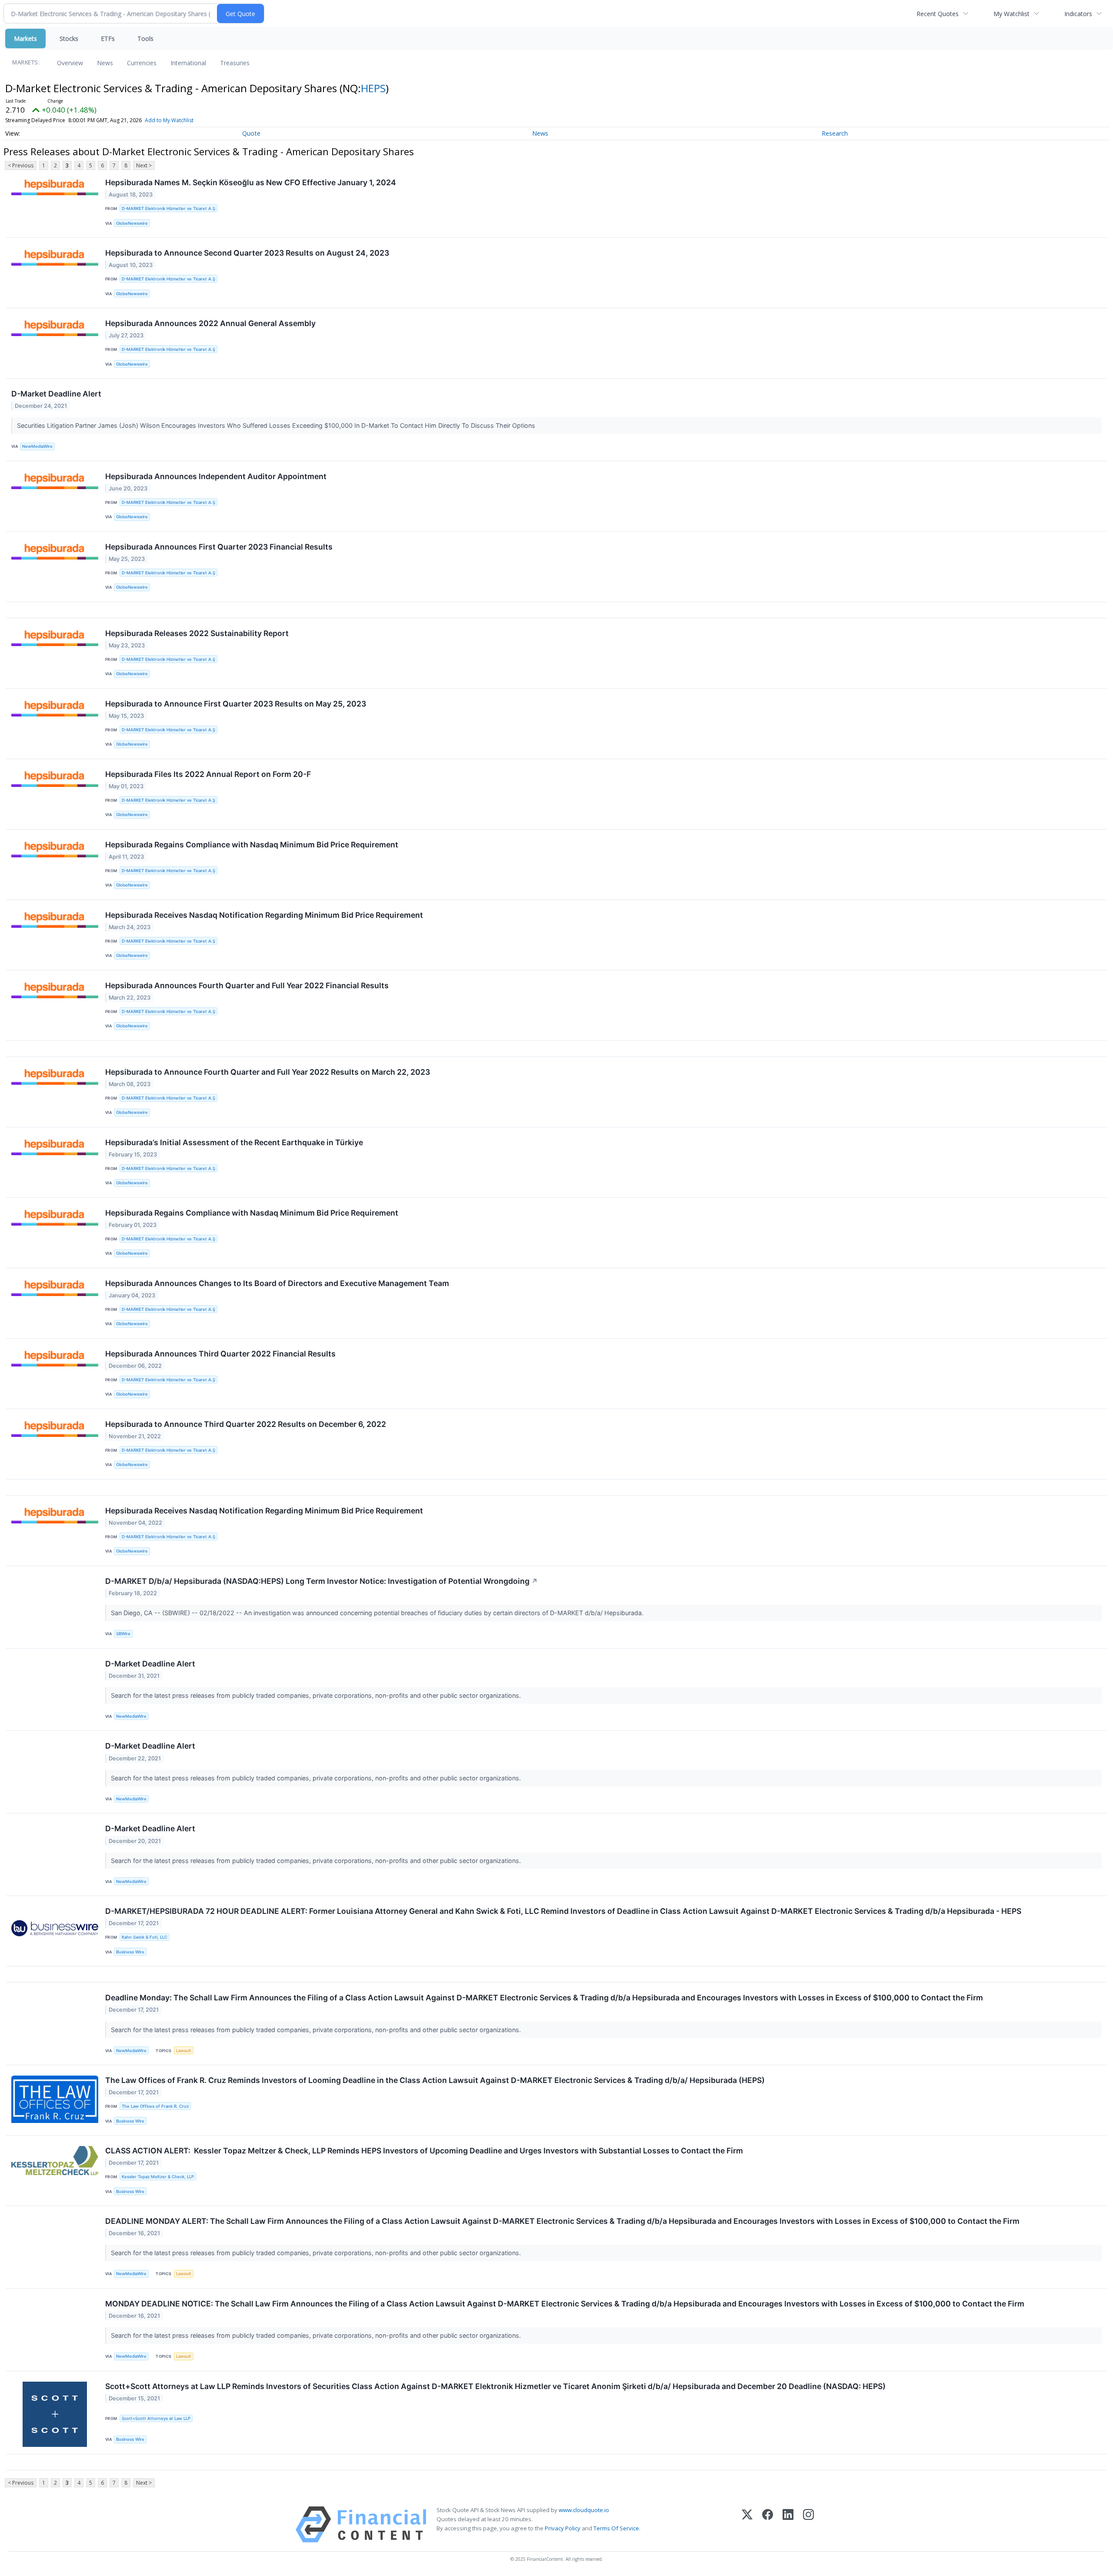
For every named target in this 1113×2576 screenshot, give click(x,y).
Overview (70, 63)
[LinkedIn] (788, 2524)
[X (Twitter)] (747, 2524)
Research (835, 133)
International (188, 63)
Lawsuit (184, 2051)
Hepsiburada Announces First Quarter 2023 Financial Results (219, 547)
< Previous (21, 165)
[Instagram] (808, 2524)
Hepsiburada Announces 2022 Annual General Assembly (210, 323)
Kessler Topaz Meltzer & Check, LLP (158, 2177)
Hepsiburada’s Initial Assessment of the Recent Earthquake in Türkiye (234, 1142)
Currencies (142, 63)
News (105, 63)
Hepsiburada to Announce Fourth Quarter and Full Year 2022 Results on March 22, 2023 (268, 1072)
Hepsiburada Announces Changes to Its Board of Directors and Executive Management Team (277, 1283)
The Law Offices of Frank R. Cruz (155, 2106)
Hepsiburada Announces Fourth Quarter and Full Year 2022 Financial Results (247, 985)
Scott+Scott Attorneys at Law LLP (156, 2418)
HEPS (373, 88)
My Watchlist (1011, 14)
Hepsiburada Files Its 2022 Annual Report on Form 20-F (208, 774)
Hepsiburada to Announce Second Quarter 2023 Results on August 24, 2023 (247, 253)
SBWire (123, 1634)
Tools (145, 38)
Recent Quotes (938, 14)
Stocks (69, 38)
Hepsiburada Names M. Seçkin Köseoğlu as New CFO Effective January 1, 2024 (251, 182)
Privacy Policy (563, 2528)
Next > (144, 165)
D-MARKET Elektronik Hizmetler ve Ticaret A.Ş (168, 208)
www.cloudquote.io (584, 2510)
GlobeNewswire (132, 223)
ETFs (108, 38)
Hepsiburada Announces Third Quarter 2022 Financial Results (220, 1354)
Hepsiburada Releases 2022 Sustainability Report (197, 633)
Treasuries (235, 63)
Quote (251, 133)
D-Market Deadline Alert (56, 394)
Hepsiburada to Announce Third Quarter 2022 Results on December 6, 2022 (246, 1424)
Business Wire (130, 1952)
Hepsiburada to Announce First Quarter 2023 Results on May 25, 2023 (236, 704)
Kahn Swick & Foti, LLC (145, 1937)
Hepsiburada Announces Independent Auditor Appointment (216, 476)
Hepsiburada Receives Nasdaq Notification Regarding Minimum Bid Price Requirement (264, 915)
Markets (25, 38)
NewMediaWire (37, 446)
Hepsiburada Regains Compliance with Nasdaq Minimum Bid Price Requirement (252, 845)
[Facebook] (768, 2524)
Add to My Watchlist (169, 120)
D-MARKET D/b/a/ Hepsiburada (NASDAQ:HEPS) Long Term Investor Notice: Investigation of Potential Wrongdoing (322, 1581)
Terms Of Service (616, 2528)
